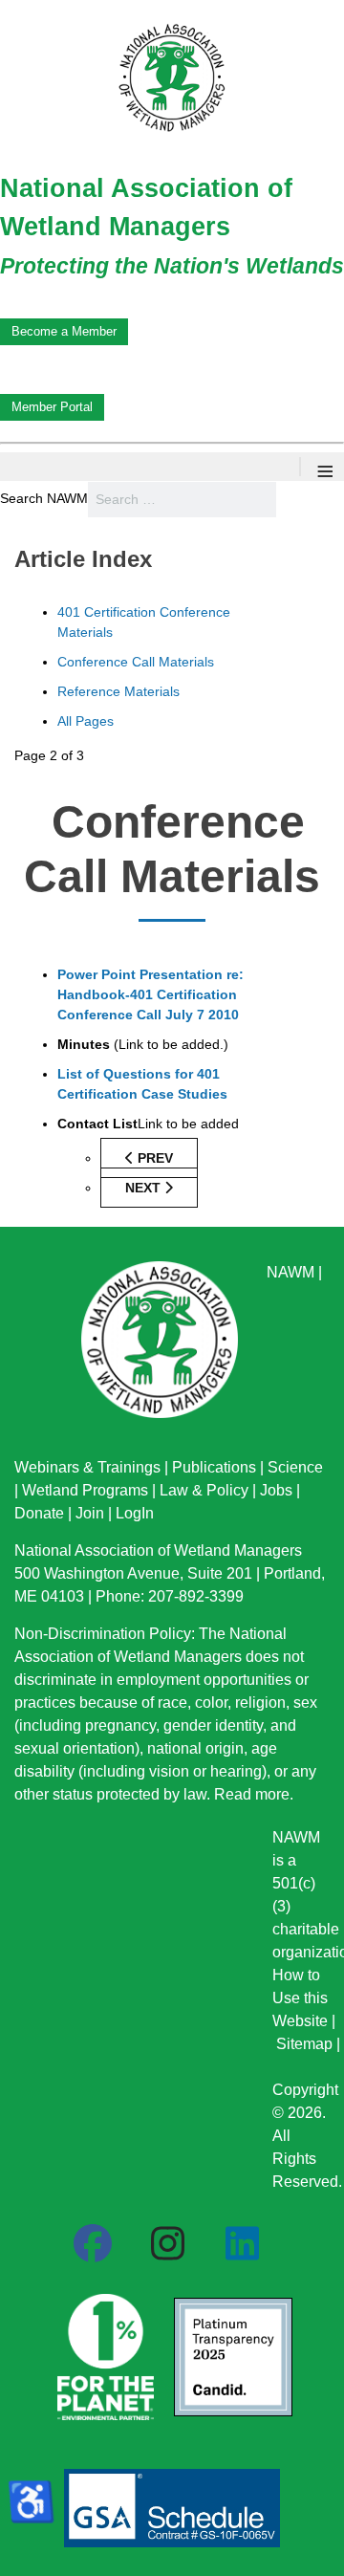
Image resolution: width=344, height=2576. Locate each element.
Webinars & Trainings (87, 1467)
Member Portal (52, 407)
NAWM (290, 1272)
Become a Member (64, 331)
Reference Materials (118, 691)
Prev (153, 1158)
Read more (252, 1794)
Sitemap (304, 2044)
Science (295, 1467)
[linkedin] (242, 2244)
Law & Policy (204, 1490)
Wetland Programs (85, 1490)
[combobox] (182, 500)
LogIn (135, 1513)
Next (145, 1188)
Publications (214, 1467)
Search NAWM (44, 498)
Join (90, 1513)
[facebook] (93, 2244)
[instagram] (167, 2244)
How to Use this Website (300, 1998)
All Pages (86, 721)
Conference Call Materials (136, 662)
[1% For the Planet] (103, 2350)
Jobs (276, 1490)
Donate (39, 1513)
